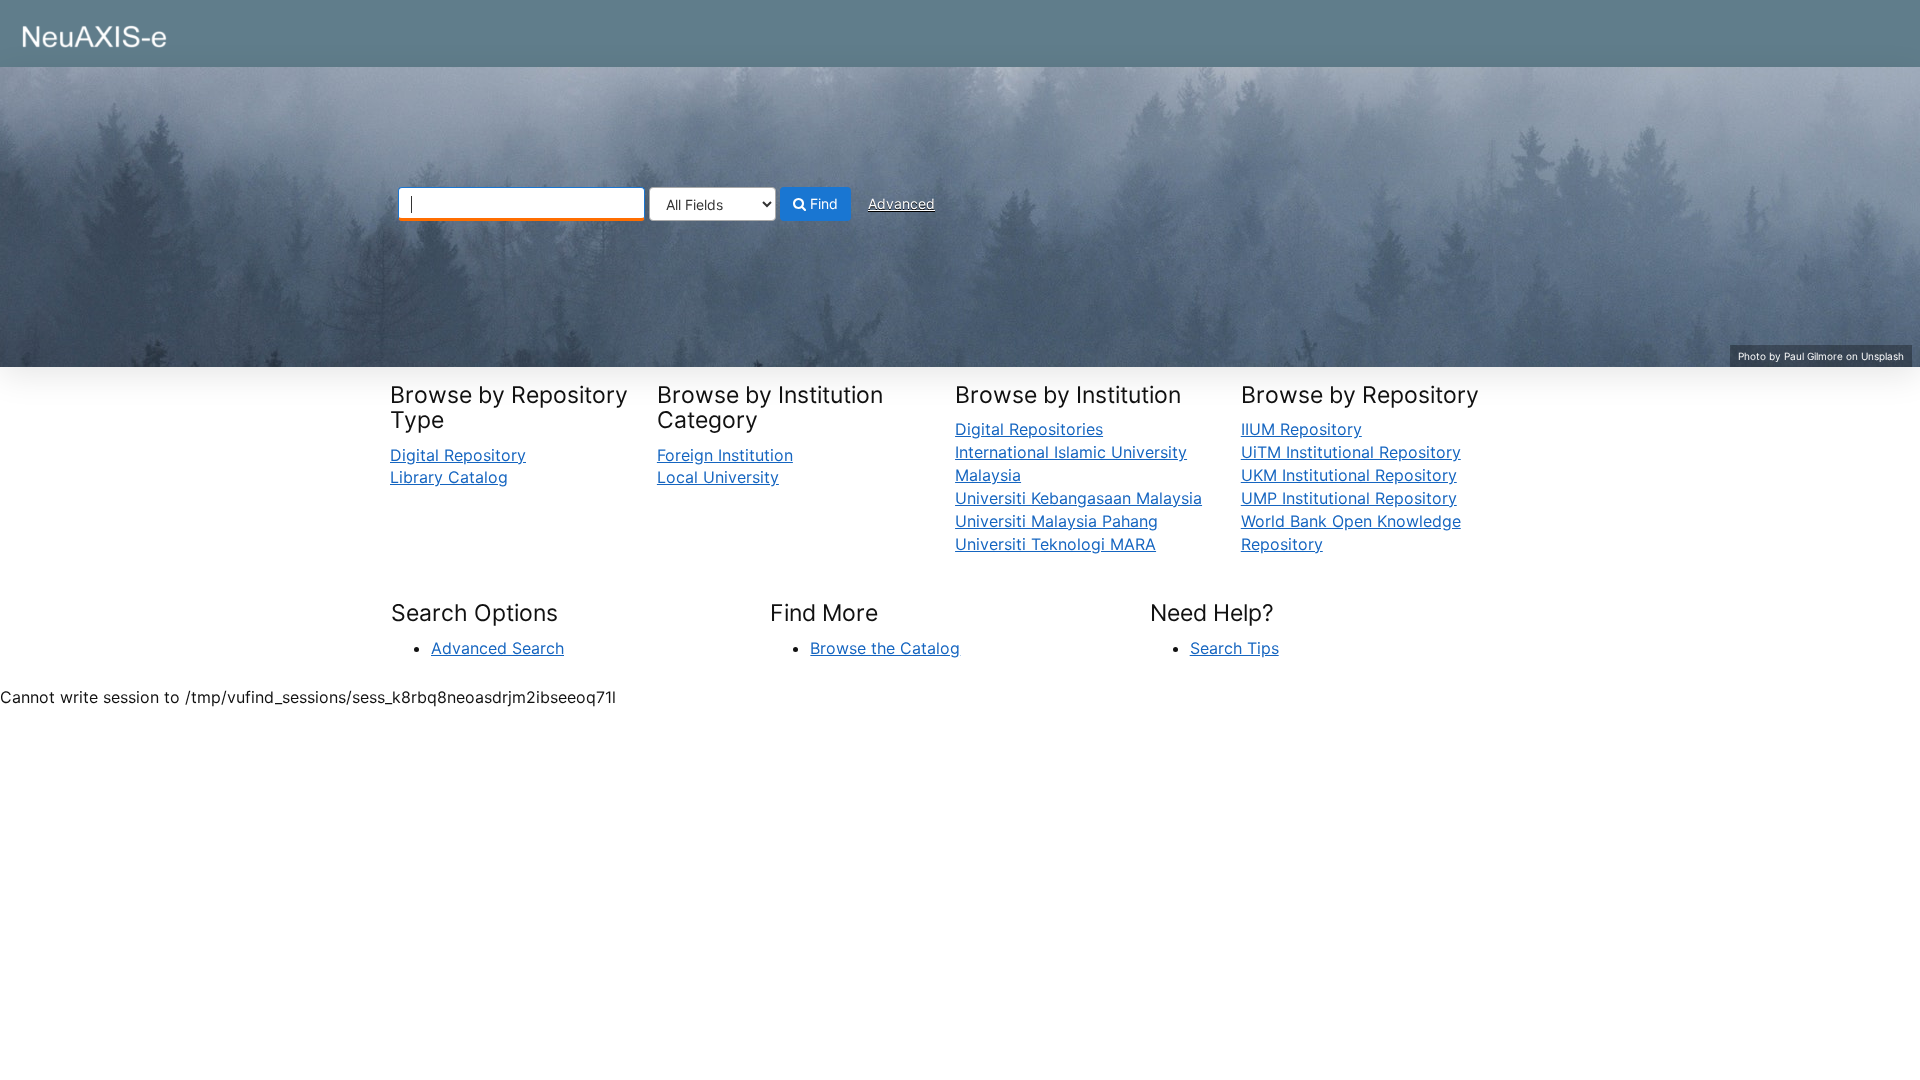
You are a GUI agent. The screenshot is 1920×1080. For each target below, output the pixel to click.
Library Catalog (449, 477)
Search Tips (1234, 648)
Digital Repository (458, 455)
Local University (718, 477)
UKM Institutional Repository (1349, 475)
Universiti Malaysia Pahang (1056, 521)
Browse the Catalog (885, 648)
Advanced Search (497, 648)
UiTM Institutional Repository (1351, 452)
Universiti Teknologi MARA (1055, 544)
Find (822, 203)
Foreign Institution (725, 455)
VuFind (65, 31)
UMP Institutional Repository (1349, 498)
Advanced (901, 203)
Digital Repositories (1029, 429)
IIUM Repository (1301, 429)
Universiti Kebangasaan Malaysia (1078, 498)
